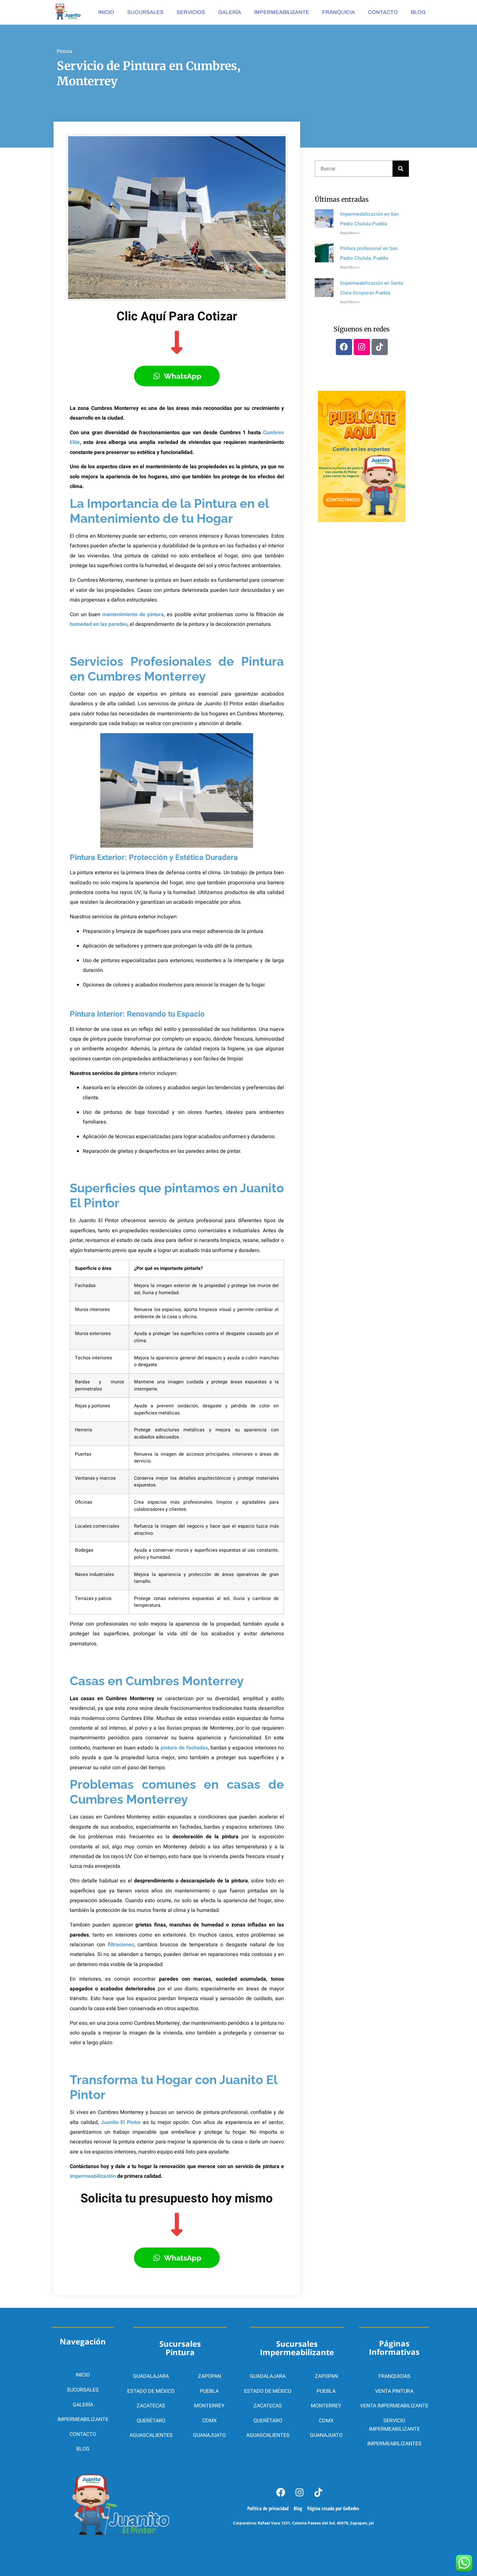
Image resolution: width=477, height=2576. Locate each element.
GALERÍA (230, 12)
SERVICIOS (191, 12)
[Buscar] (401, 169)
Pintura (64, 51)
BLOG (418, 12)
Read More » (350, 233)
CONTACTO (383, 12)
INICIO (106, 12)
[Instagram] (362, 347)
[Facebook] (344, 347)
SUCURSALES (145, 12)
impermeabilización (93, 2176)
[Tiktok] (380, 347)
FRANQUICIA (339, 12)
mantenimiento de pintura (132, 614)
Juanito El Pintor (121, 2122)
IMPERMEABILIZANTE (282, 12)
